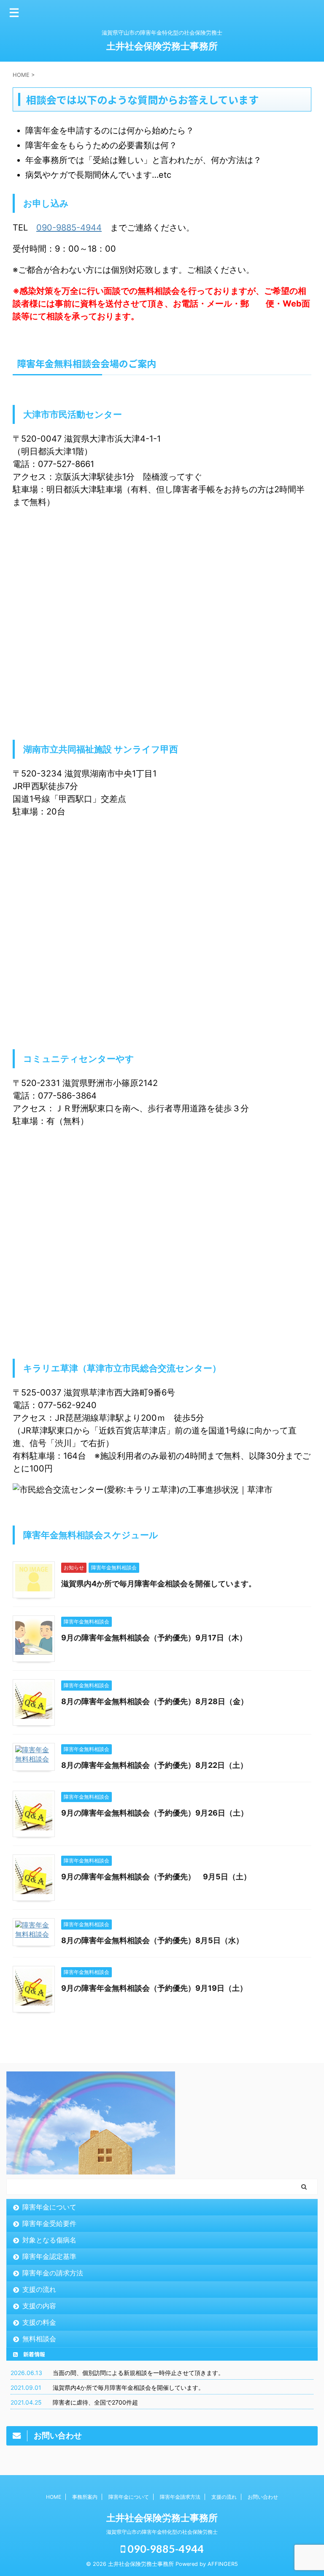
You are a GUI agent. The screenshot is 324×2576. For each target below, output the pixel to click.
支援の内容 (39, 2306)
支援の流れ (39, 2289)
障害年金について (49, 2207)
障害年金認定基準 (49, 2256)
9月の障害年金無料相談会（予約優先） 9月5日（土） (160, 1877)
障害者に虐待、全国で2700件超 (95, 2402)
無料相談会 (39, 2339)
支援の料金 (39, 2322)
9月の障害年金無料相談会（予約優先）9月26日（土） (158, 1813)
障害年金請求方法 (180, 2497)
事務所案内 (85, 2497)
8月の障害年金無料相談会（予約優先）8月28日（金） (158, 1701)
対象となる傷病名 (49, 2240)
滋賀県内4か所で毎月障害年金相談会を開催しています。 (159, 1584)
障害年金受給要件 (49, 2223)
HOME (54, 2497)
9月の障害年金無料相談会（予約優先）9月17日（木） (158, 1638)
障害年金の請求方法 (53, 2273)
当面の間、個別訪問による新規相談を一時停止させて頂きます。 (138, 2373)
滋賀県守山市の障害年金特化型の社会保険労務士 (162, 2532)
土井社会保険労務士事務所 (162, 46)
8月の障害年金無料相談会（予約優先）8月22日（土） (154, 1765)
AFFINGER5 (223, 2564)
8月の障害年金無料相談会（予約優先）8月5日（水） (156, 1940)
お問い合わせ (263, 2497)
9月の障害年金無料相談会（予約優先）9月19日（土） (158, 1988)
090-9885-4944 (69, 228)
